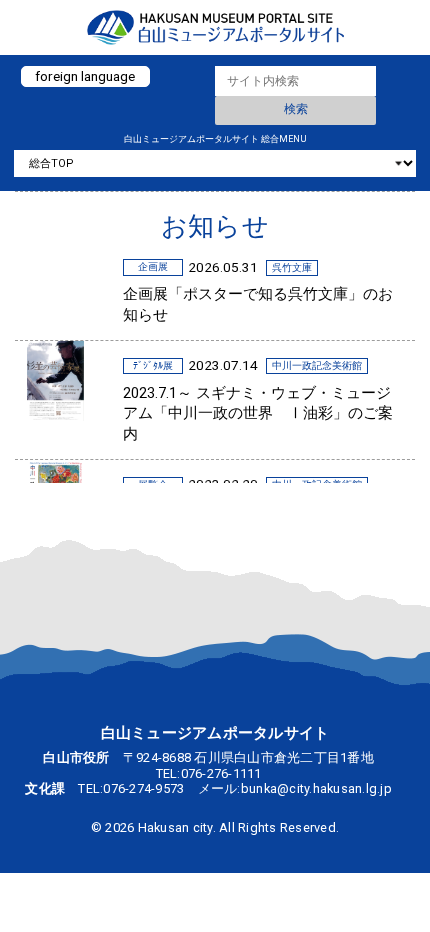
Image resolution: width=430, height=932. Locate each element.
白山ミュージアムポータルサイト (215, 27)
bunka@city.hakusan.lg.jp (316, 788)
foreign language (85, 76)
